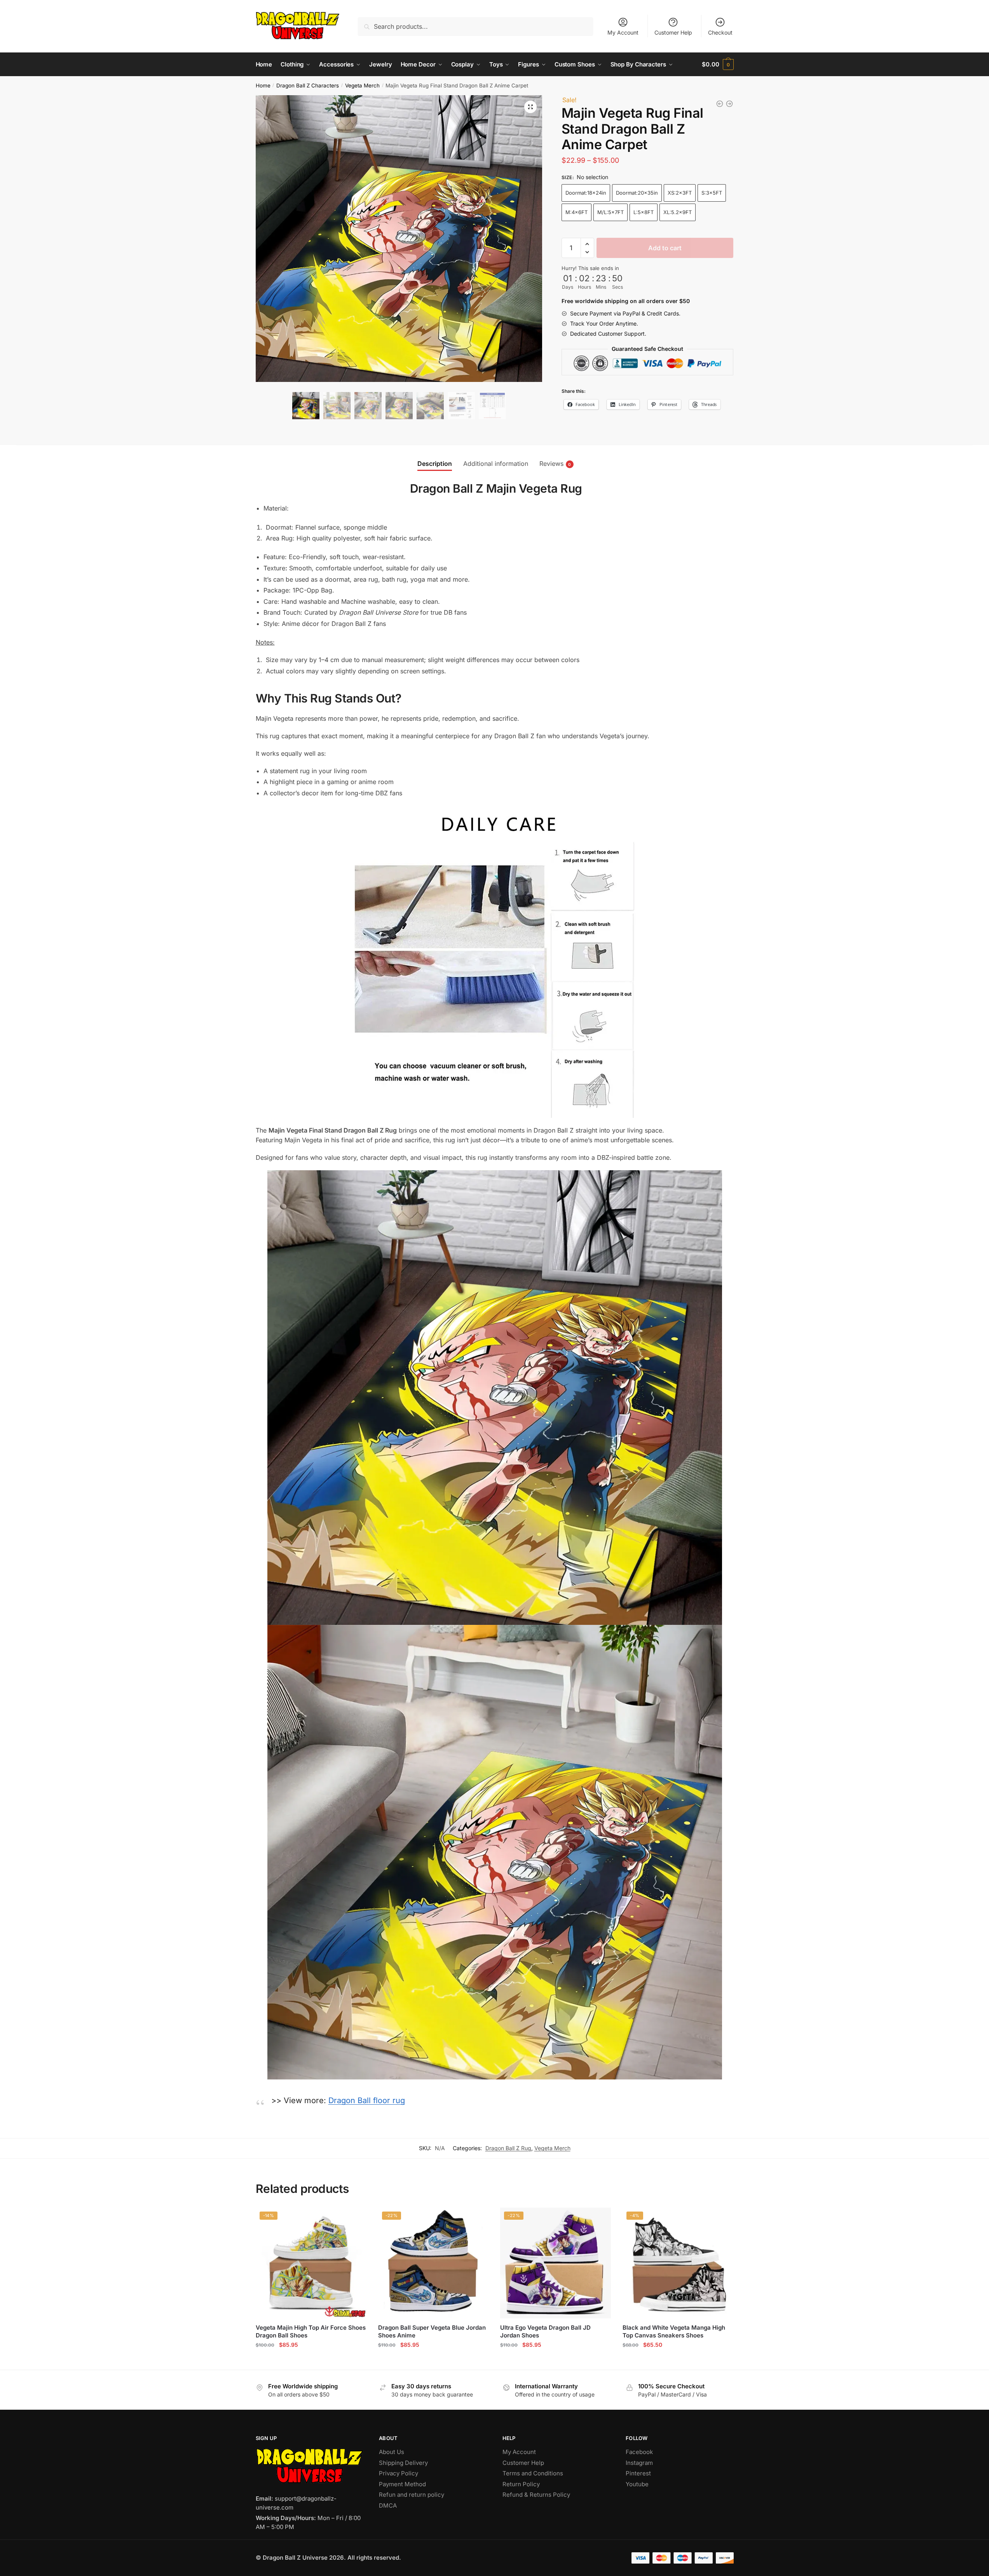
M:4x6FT (576, 212)
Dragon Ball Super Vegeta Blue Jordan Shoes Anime (432, 2331)
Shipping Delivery (403, 2463)
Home (263, 85)
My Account (623, 32)
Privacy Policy (399, 2473)
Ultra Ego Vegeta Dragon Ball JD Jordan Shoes (545, 2331)
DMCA (388, 2505)
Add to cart (665, 248)
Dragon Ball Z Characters (308, 85)
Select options (311, 2361)
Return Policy (521, 2484)
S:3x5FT (712, 193)
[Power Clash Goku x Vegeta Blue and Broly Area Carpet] (720, 104)
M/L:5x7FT (610, 212)
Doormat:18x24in (586, 193)
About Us (392, 2452)
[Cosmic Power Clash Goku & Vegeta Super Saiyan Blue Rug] (729, 104)
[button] (530, 107)
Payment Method (402, 2484)
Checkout (720, 32)
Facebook (639, 2452)
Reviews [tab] (551, 464)
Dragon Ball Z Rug (508, 2148)
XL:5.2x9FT (678, 212)
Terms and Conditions (533, 2473)
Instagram (639, 2463)
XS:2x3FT (680, 193)
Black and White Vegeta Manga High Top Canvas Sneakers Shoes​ (674, 2331)
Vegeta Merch (362, 85)
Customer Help (673, 32)
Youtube (637, 2484)
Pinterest (638, 2473)
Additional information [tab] (496, 464)
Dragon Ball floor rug (367, 2100)
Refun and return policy (412, 2495)
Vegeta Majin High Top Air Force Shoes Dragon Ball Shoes (311, 2331)
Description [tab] (435, 464)
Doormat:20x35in (637, 193)
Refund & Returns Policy (536, 2495)
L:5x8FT (644, 212)
